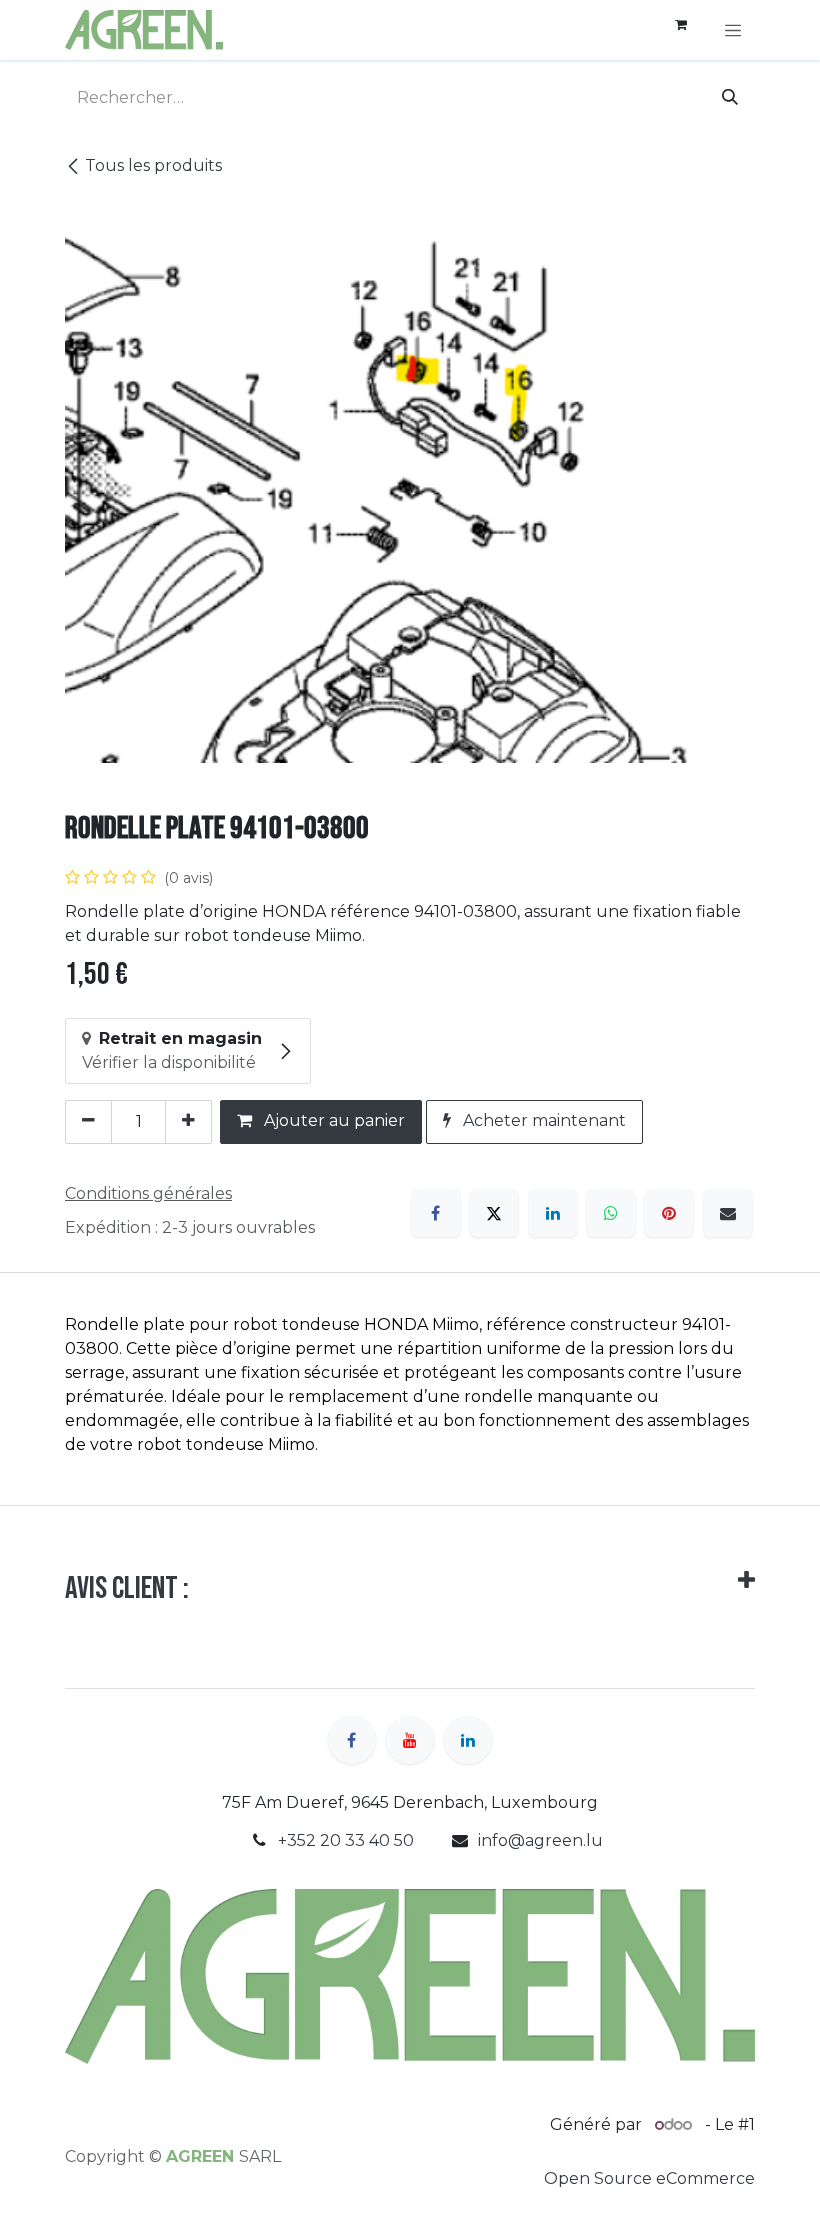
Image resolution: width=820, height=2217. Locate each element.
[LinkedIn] (553, 1213)
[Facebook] (436, 1213)
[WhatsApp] (611, 1213)
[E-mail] (728, 1213)
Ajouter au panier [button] (332, 1120)
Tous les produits (153, 165)
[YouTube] (410, 1740)
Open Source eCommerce (649, 2178)
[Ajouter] (188, 1122)
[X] (494, 1213)
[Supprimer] (88, 1122)
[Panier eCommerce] (681, 30)
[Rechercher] (730, 98)
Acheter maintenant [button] (542, 1120)
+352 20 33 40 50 (346, 1840)
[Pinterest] (669, 1213)
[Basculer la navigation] (733, 30)
